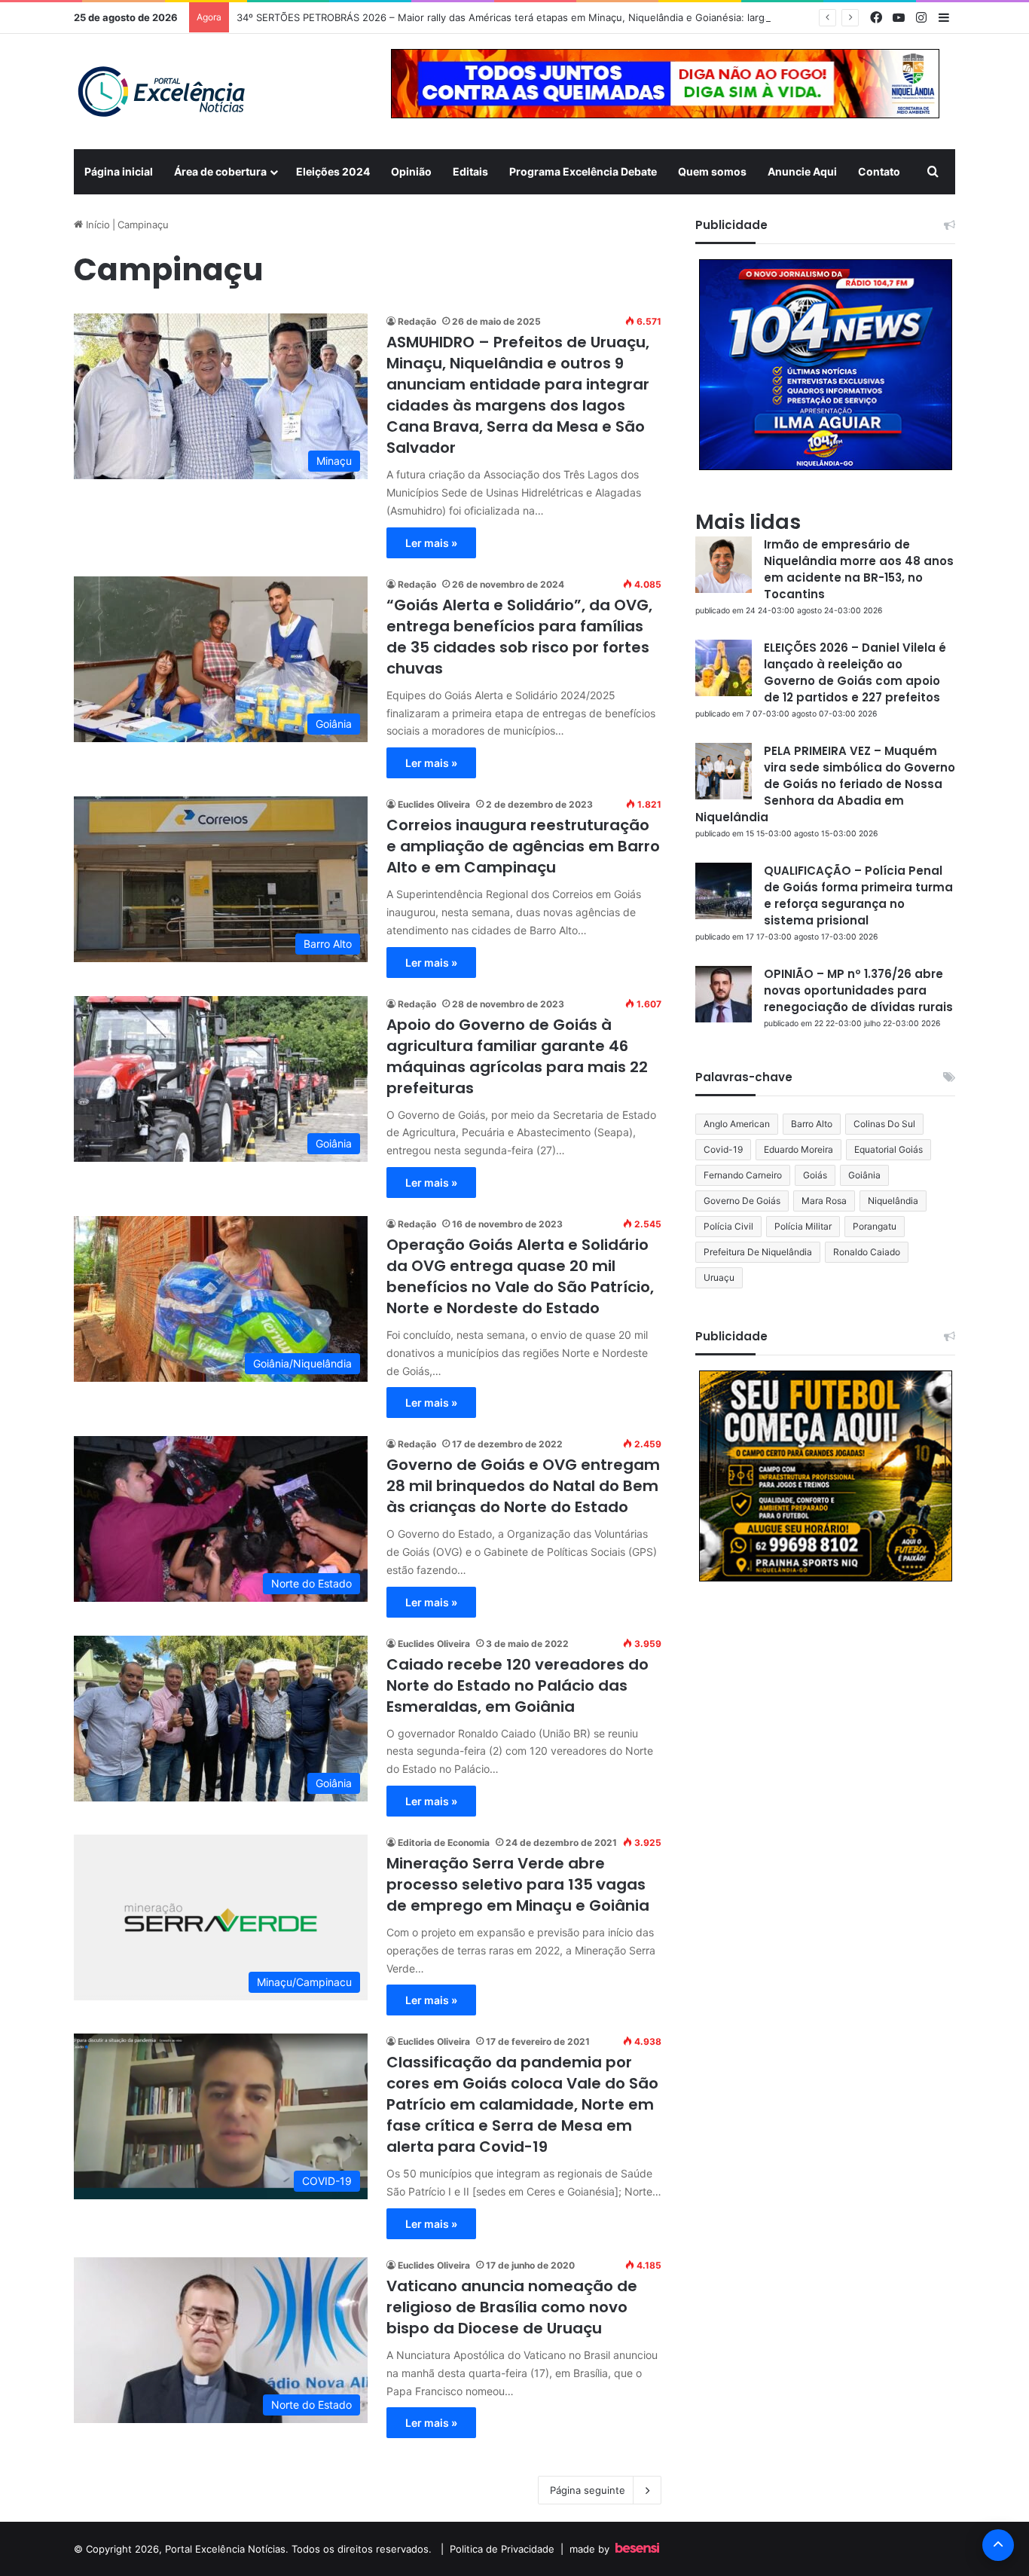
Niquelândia (893, 1201)
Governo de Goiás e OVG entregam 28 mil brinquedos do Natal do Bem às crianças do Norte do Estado (523, 1486)
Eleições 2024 (333, 171)
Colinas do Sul (884, 1124)
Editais (470, 171)
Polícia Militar (803, 1226)
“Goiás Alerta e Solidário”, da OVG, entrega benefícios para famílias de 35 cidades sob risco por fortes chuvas (519, 637)
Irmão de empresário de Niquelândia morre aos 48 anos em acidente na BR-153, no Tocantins (859, 569)
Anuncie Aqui (802, 171)
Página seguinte (588, 2490)
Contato (879, 171)
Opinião (411, 171)
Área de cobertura (220, 171)
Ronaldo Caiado (867, 1252)
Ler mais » (431, 543)
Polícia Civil (728, 1226)
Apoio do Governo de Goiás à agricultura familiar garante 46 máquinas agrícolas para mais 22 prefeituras (517, 1056)
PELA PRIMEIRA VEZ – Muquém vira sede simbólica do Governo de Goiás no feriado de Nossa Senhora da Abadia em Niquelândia (825, 784)
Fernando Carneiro (743, 1175)
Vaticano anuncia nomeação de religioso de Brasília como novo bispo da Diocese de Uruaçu (512, 2307)
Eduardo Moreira (798, 1149)
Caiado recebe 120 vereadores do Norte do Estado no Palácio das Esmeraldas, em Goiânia (518, 1685)
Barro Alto (812, 1124)
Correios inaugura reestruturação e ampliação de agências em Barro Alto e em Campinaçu (523, 846)
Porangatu (875, 1226)
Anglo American (737, 1124)
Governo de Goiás (742, 1201)
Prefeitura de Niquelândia (758, 1252)
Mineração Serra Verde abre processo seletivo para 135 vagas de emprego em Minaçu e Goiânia (518, 1884)
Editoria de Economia (444, 1843)
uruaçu (719, 1277)
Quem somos (712, 171)
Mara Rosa (824, 1201)
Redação (417, 321)
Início (96, 225)
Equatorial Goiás (889, 1149)
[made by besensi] (637, 2549)
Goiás (815, 1175)
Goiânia (864, 1175)
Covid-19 (723, 1149)
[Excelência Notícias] (160, 92)
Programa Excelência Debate (583, 171)
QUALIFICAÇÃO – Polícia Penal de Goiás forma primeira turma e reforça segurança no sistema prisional (858, 895)
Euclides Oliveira (434, 804)
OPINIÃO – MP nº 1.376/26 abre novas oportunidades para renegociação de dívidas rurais (858, 990)
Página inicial (119, 171)
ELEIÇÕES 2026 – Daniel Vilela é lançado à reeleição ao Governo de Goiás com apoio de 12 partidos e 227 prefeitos (855, 672)
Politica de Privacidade (502, 2549)
